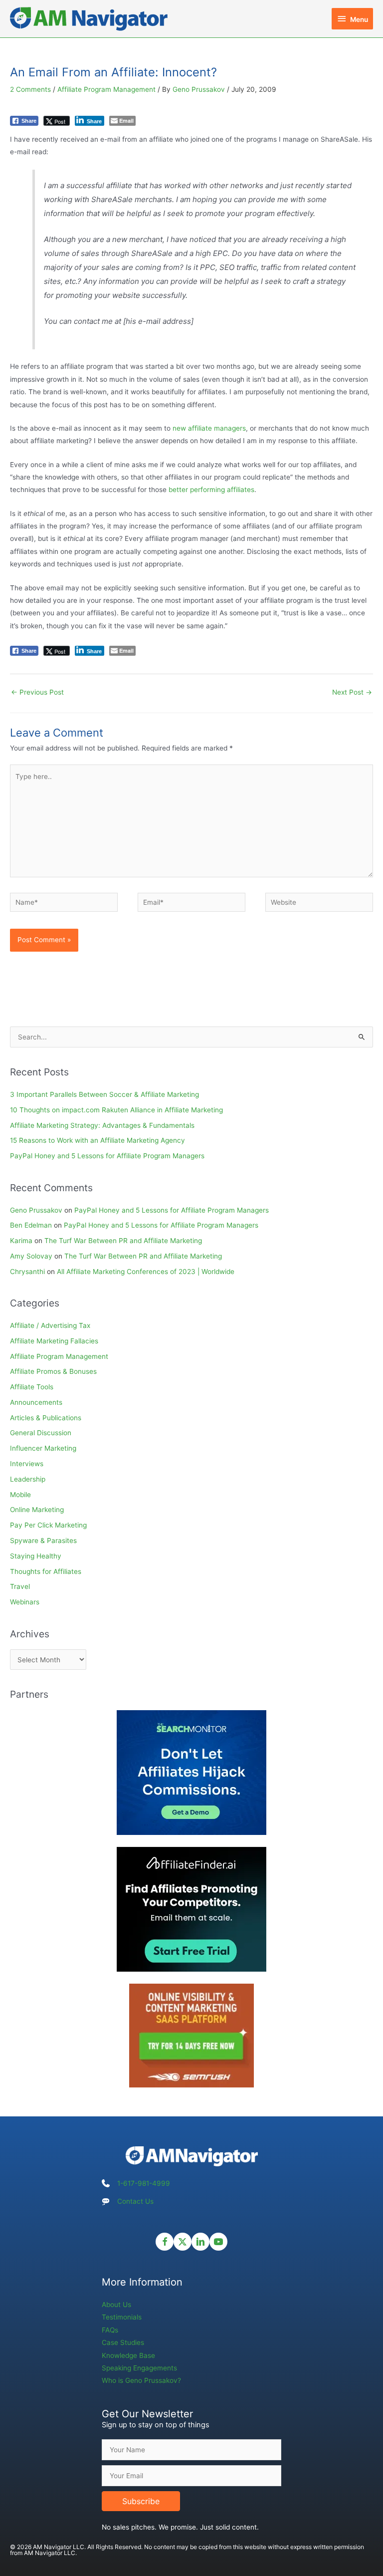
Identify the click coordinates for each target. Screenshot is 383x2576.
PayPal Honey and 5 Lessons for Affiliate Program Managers (107, 1156)
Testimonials (122, 2317)
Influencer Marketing (43, 1448)
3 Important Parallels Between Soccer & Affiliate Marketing (104, 1094)
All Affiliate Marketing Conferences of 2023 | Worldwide (146, 1272)
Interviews (27, 1464)
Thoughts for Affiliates (46, 1571)
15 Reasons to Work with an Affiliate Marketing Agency (97, 1140)
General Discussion (41, 1433)
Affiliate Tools (32, 1387)
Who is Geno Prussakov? (141, 2380)
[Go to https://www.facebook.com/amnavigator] (165, 2242)
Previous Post (37, 692)
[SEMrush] (191, 2035)
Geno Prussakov (36, 1210)
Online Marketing (37, 1510)
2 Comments (30, 89)
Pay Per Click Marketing (48, 1525)
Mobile (20, 1495)
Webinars (25, 1602)
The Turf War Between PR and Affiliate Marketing (123, 1241)
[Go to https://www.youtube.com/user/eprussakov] (218, 2242)
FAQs (110, 2330)
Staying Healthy (36, 1556)
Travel (20, 1586)
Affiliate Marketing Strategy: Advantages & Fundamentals (102, 1125)
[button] (141, 2501)
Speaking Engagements (139, 2368)
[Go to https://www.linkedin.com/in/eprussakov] (200, 2242)
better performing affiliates (211, 490)
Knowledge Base (128, 2355)
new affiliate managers (209, 428)
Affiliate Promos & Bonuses (53, 1371)
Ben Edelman (31, 1225)
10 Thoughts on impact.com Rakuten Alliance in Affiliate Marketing (116, 1110)
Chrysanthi (27, 1272)
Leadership (28, 1479)
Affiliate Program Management (106, 89)
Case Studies (123, 2342)
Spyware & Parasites (43, 1541)
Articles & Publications (46, 1418)
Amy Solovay (31, 1256)
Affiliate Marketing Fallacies (54, 1341)
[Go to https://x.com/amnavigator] (183, 2242)
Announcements (36, 1402)
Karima (21, 1241)
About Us (116, 2305)
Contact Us (135, 2201)
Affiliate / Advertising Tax (50, 1325)
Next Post (352, 692)
